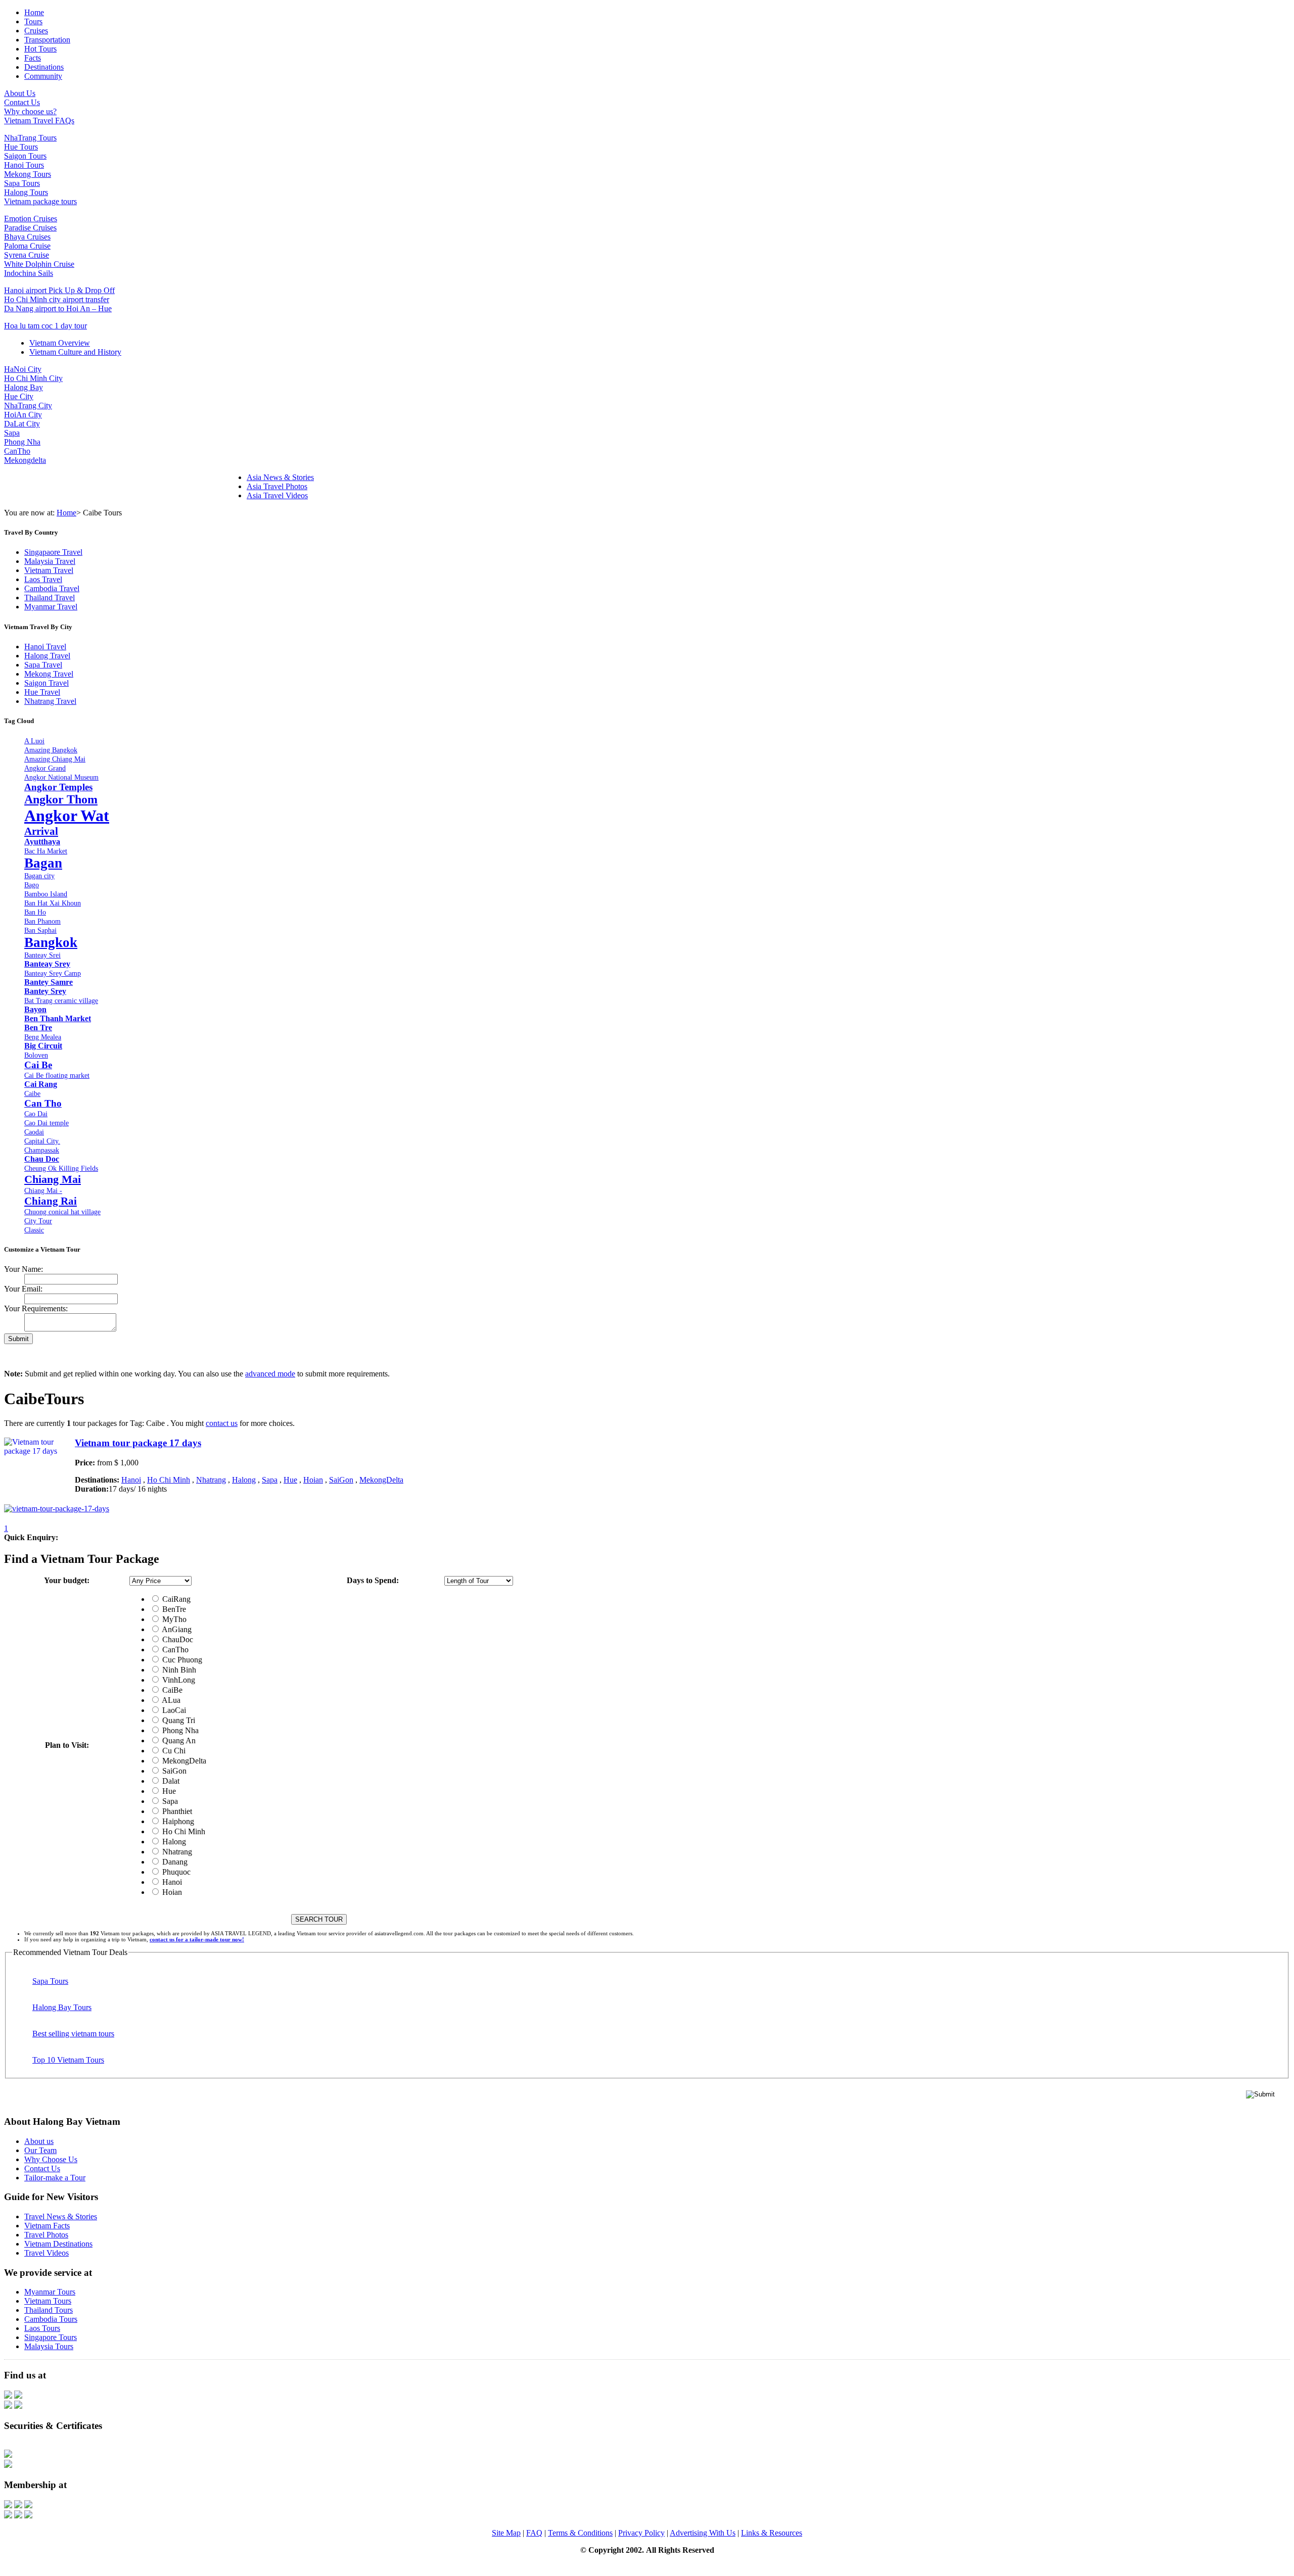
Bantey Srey (45, 991)
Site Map (506, 2533)
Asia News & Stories (280, 477)
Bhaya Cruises (27, 237)
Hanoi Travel (45, 647)
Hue (290, 1480)
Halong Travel (47, 656)
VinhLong (178, 1680)
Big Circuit (43, 1046)
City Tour (38, 1221)
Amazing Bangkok (51, 750)
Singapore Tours (51, 2337)
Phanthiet (176, 1811)
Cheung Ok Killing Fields (61, 1168)
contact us (222, 1423)
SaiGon (341, 1480)
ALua (170, 1700)
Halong (244, 1480)
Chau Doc (42, 1159)
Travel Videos (47, 2253)
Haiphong (177, 1821)
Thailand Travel (50, 598)
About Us (20, 93)
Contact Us (22, 102)
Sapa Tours (22, 183)
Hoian (313, 1480)
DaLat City (22, 424)
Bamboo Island (46, 894)
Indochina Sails (29, 273)
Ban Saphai (40, 930)
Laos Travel (43, 579)
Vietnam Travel (49, 570)
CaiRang (175, 1599)
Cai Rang (41, 1084)
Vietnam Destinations (58, 2244)
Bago (32, 885)
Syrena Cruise (27, 255)
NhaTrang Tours (30, 138)
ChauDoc (177, 1639)
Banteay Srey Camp (53, 973)
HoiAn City (23, 415)
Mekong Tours (28, 174)
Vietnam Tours (48, 2301)
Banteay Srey (47, 964)
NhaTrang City (28, 406)
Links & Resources (772, 2533)
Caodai (34, 1132)
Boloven (36, 1055)
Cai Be (38, 1065)
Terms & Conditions (580, 2533)
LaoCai (173, 1710)
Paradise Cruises (30, 228)
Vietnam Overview (60, 343)
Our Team (40, 2150)
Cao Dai (36, 1114)
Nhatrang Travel (50, 701)
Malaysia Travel (50, 561)
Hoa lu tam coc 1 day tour (45, 326)
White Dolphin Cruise (39, 264)
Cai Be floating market (57, 1075)
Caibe (32, 1093)
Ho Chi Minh (169, 1480)
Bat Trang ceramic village (61, 1000)
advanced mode (270, 1374)
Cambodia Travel (52, 588)
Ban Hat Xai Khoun (53, 903)
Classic (34, 1230)
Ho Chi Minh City (33, 378)
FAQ (534, 2533)
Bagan (43, 863)
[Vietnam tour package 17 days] (57, 1509)
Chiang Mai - (43, 1190)
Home (66, 513)
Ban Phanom (42, 921)
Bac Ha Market (46, 851)
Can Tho (43, 1103)
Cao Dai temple (47, 1123)
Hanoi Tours (24, 165)
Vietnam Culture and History (75, 352)
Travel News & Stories (61, 2216)
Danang (174, 1862)
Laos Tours (42, 2328)
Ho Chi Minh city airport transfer (57, 299)
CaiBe (171, 1690)
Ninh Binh (178, 1670)
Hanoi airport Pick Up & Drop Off (59, 290)
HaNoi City (23, 369)
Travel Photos (46, 2235)
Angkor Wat (67, 816)
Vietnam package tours (40, 201)
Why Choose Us (51, 2159)
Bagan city (39, 876)
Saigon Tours (25, 156)
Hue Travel (42, 692)
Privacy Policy (641, 2533)
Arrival (41, 831)
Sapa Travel (43, 665)
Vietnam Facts (47, 2226)
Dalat (170, 1781)
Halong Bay (24, 387)
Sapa (12, 433)
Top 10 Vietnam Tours (68, 2060)
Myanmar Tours (50, 2292)
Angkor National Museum (61, 777)
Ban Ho (35, 912)
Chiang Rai (51, 1201)
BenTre (173, 1609)
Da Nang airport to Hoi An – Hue (58, 308)
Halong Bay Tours (62, 2007)
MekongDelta (381, 1480)
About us (39, 2141)
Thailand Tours (49, 2310)
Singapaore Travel (53, 552)
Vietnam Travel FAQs (39, 121)
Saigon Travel (47, 683)
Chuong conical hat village (62, 1212)
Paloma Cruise (27, 246)
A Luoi (34, 741)
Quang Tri (178, 1720)
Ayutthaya (42, 842)
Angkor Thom (61, 799)
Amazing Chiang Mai (55, 759)
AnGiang (176, 1629)
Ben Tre (38, 1028)
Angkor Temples (58, 787)
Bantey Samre (49, 982)
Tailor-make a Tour (55, 2178)
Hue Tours (21, 147)
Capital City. (42, 1141)
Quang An (178, 1740)
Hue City (19, 396)
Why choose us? (30, 111)
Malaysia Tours (49, 2346)
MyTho (173, 1619)
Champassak (42, 1150)
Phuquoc (175, 1872)
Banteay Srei (42, 955)
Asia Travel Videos (277, 495)
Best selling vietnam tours (73, 2034)
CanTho (17, 451)
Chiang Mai (53, 1179)
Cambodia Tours (51, 2319)
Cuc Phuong (181, 1660)
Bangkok (51, 942)
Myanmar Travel (51, 607)
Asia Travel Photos (277, 486)
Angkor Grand (45, 768)
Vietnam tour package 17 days (138, 1443)
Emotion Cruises (31, 219)
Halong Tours (26, 192)
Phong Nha (22, 442)
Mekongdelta (25, 460)
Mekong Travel (49, 674)
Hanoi (131, 1480)
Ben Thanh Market (58, 1018)
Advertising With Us (703, 2533)
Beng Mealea (43, 1037)
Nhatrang (211, 1480)
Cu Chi (173, 1751)
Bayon (35, 1009)
